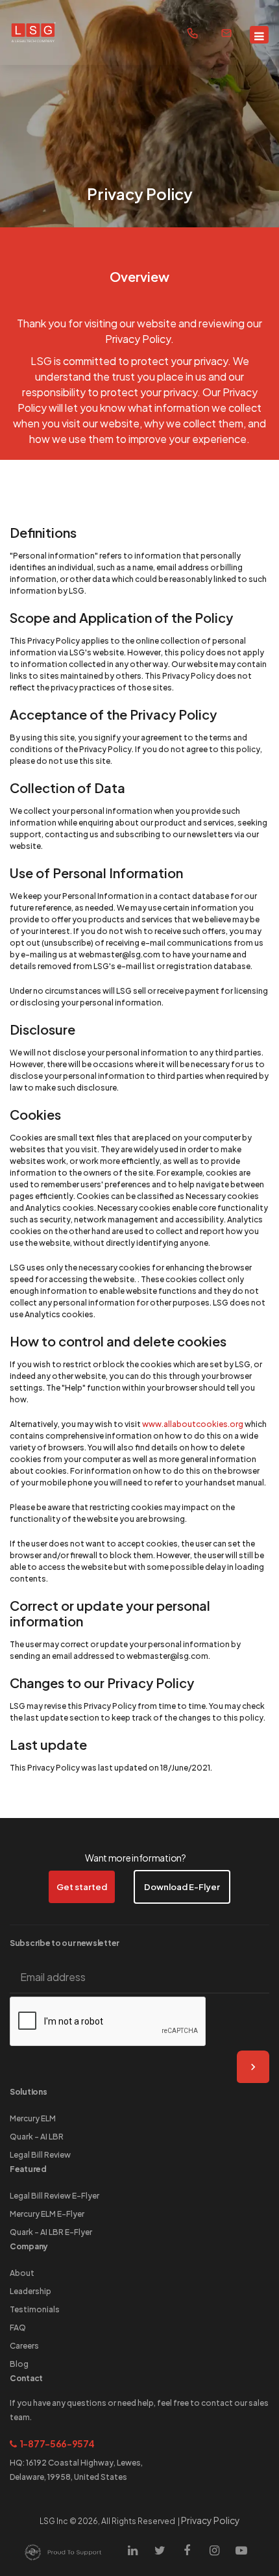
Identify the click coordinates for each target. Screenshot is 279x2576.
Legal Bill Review (40, 2155)
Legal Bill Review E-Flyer (55, 2196)
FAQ (18, 2328)
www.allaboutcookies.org (193, 1424)
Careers (24, 2346)
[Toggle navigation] (259, 35)
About (22, 2273)
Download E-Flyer (182, 1887)
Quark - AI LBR (37, 2137)
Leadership (30, 2291)
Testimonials (35, 2309)
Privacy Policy (211, 2520)
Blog (19, 2364)
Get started (82, 1887)
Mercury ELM (33, 2118)
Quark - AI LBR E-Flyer (51, 2232)
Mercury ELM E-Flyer (47, 2214)
